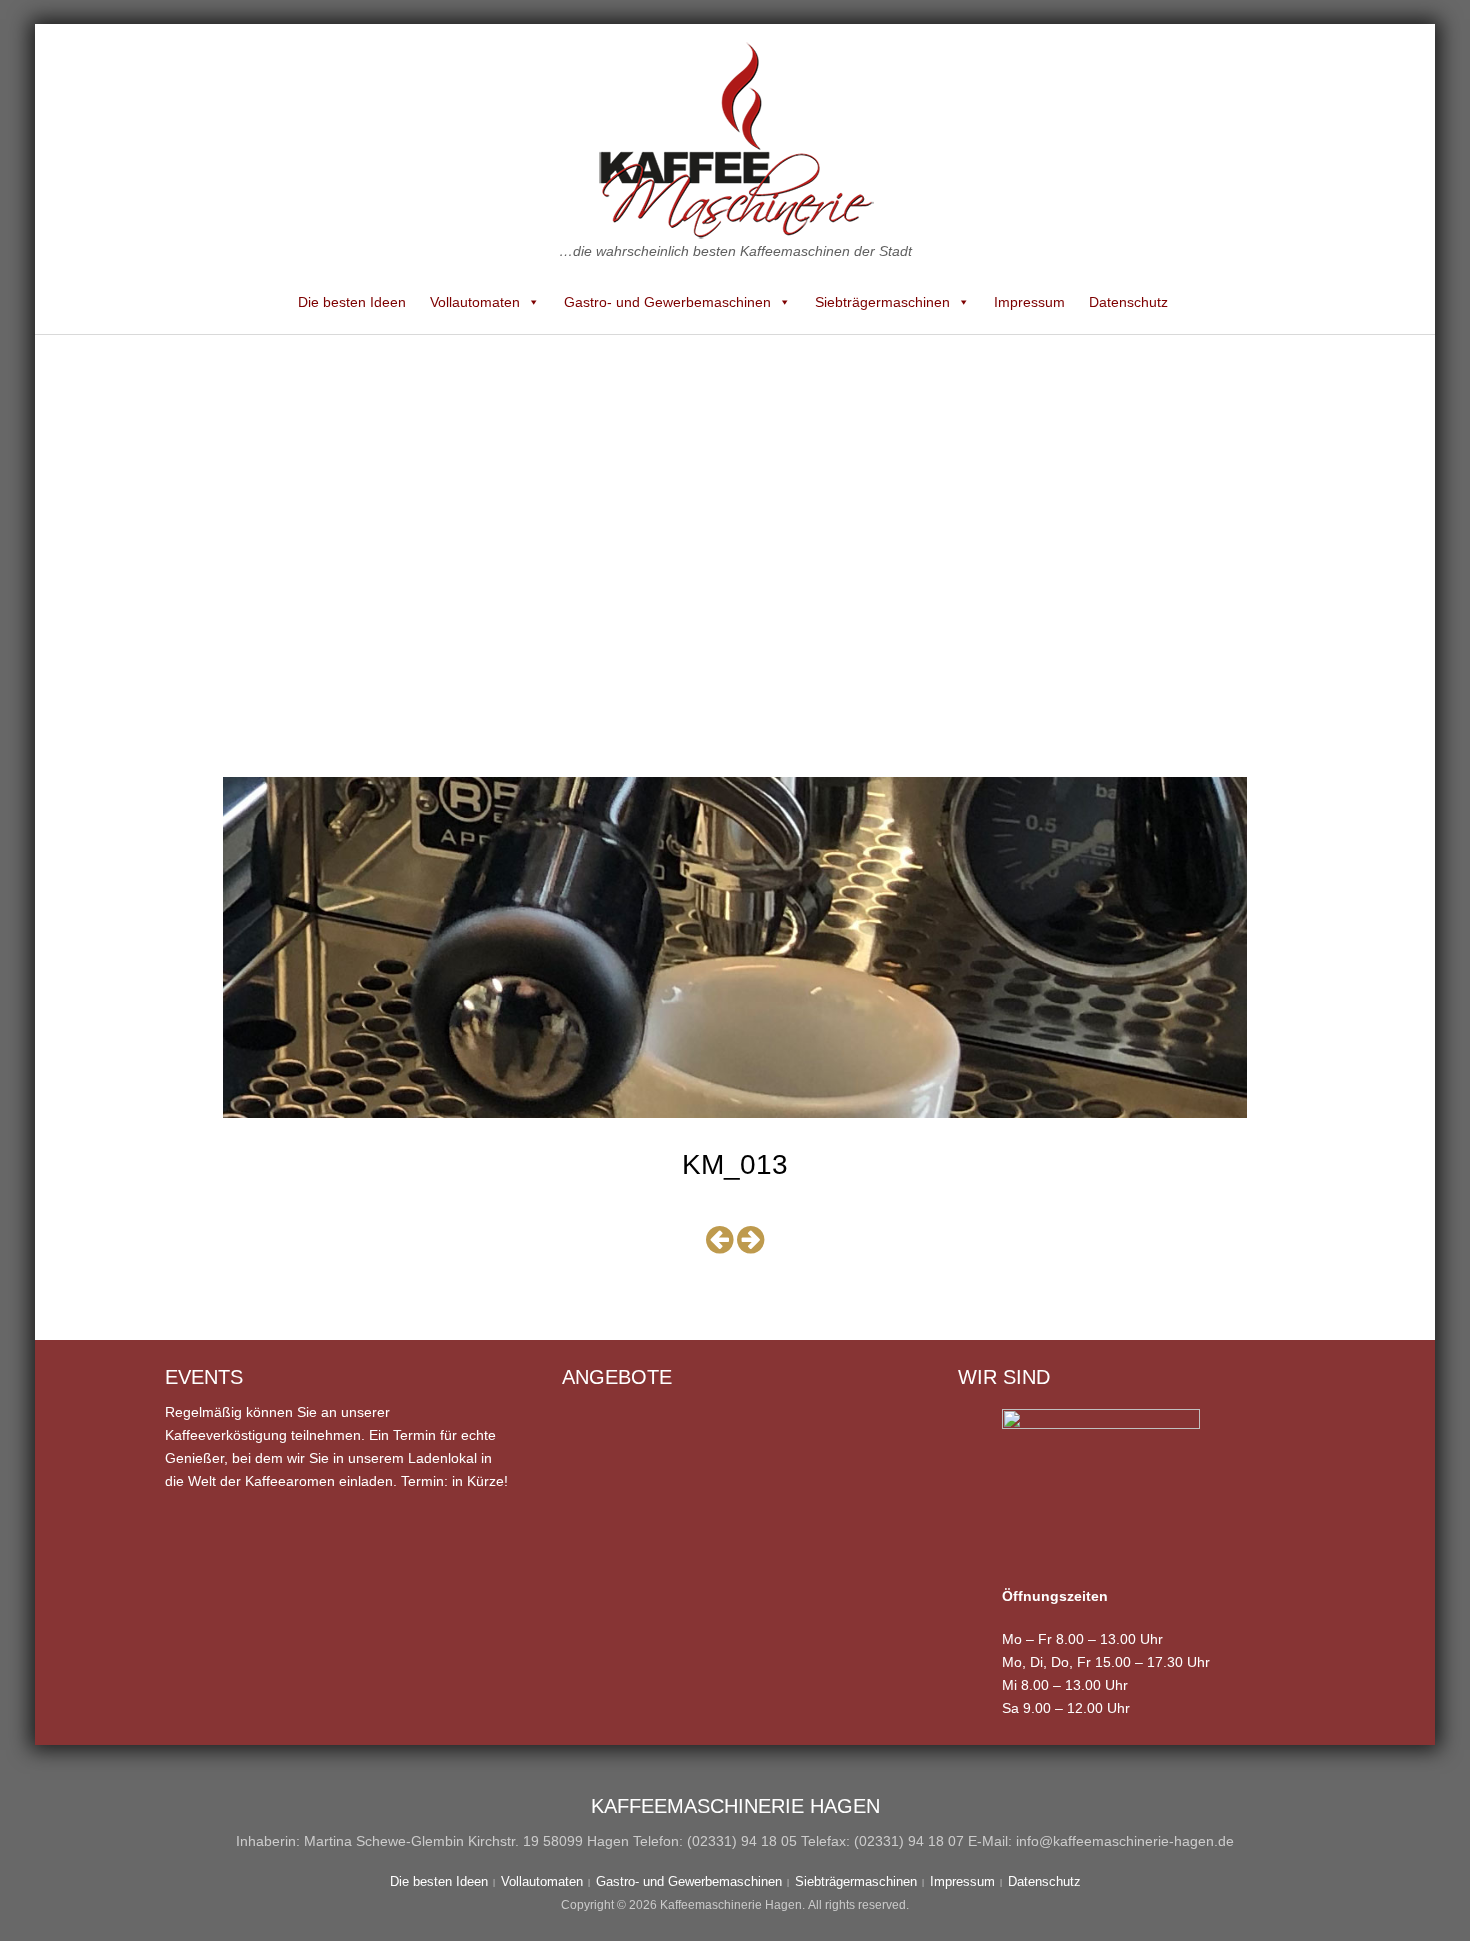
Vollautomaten (475, 302)
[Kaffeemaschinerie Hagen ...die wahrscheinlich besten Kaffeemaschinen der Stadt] (735, 140)
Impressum (1029, 302)
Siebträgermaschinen (882, 302)
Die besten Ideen (352, 302)
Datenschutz (1128, 302)
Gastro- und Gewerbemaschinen (667, 302)
